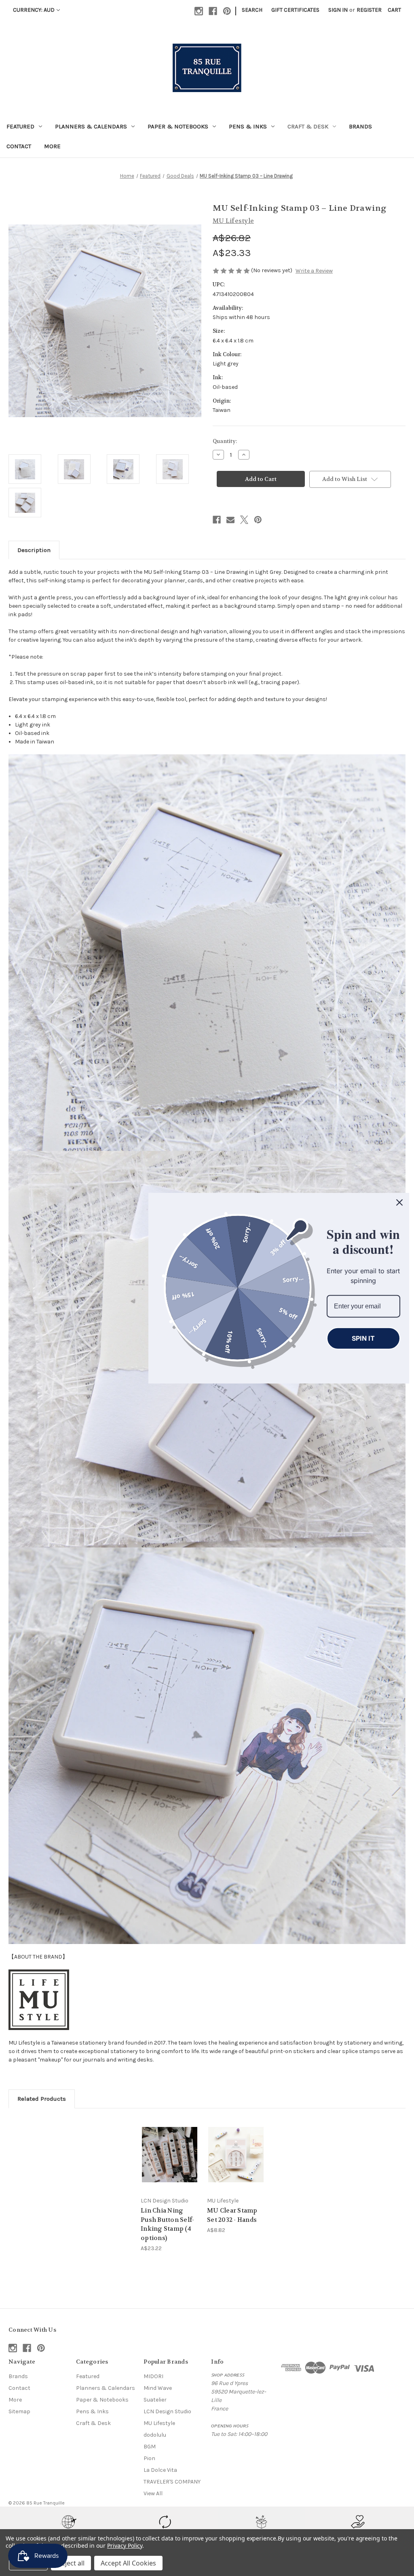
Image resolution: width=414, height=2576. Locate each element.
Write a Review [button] (314, 271)
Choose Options (170, 2161)
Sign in (338, 10)
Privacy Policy (125, 2546)
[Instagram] (199, 11)
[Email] (230, 520)
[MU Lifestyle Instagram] (39, 2000)
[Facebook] (213, 11)
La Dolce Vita (160, 2470)
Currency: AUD (34, 10)
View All (153, 2493)
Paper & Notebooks (178, 126)
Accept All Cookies (128, 2563)
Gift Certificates (295, 10)
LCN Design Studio (167, 2411)
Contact (19, 146)
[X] (244, 520)
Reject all (71, 2563)
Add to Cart (236, 2161)
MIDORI (153, 2376)
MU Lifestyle (159, 2423)
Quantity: (225, 441)
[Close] (399, 1202)
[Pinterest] (227, 11)
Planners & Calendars (91, 126)
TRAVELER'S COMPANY (172, 2482)
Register (369, 10)
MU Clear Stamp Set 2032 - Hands (232, 2215)
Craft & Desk (308, 126)
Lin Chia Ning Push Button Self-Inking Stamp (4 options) (167, 2224)
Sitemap (19, 2411)
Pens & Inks (248, 126)
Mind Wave (158, 2388)
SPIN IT (363, 1338)
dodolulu (155, 2435)
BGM (150, 2447)
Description (34, 550)
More (52, 146)
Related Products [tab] (42, 2099)
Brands (360, 126)
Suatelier (155, 2400)
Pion (149, 2458)
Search (252, 10)
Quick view (163, 2145)
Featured (20, 126)
